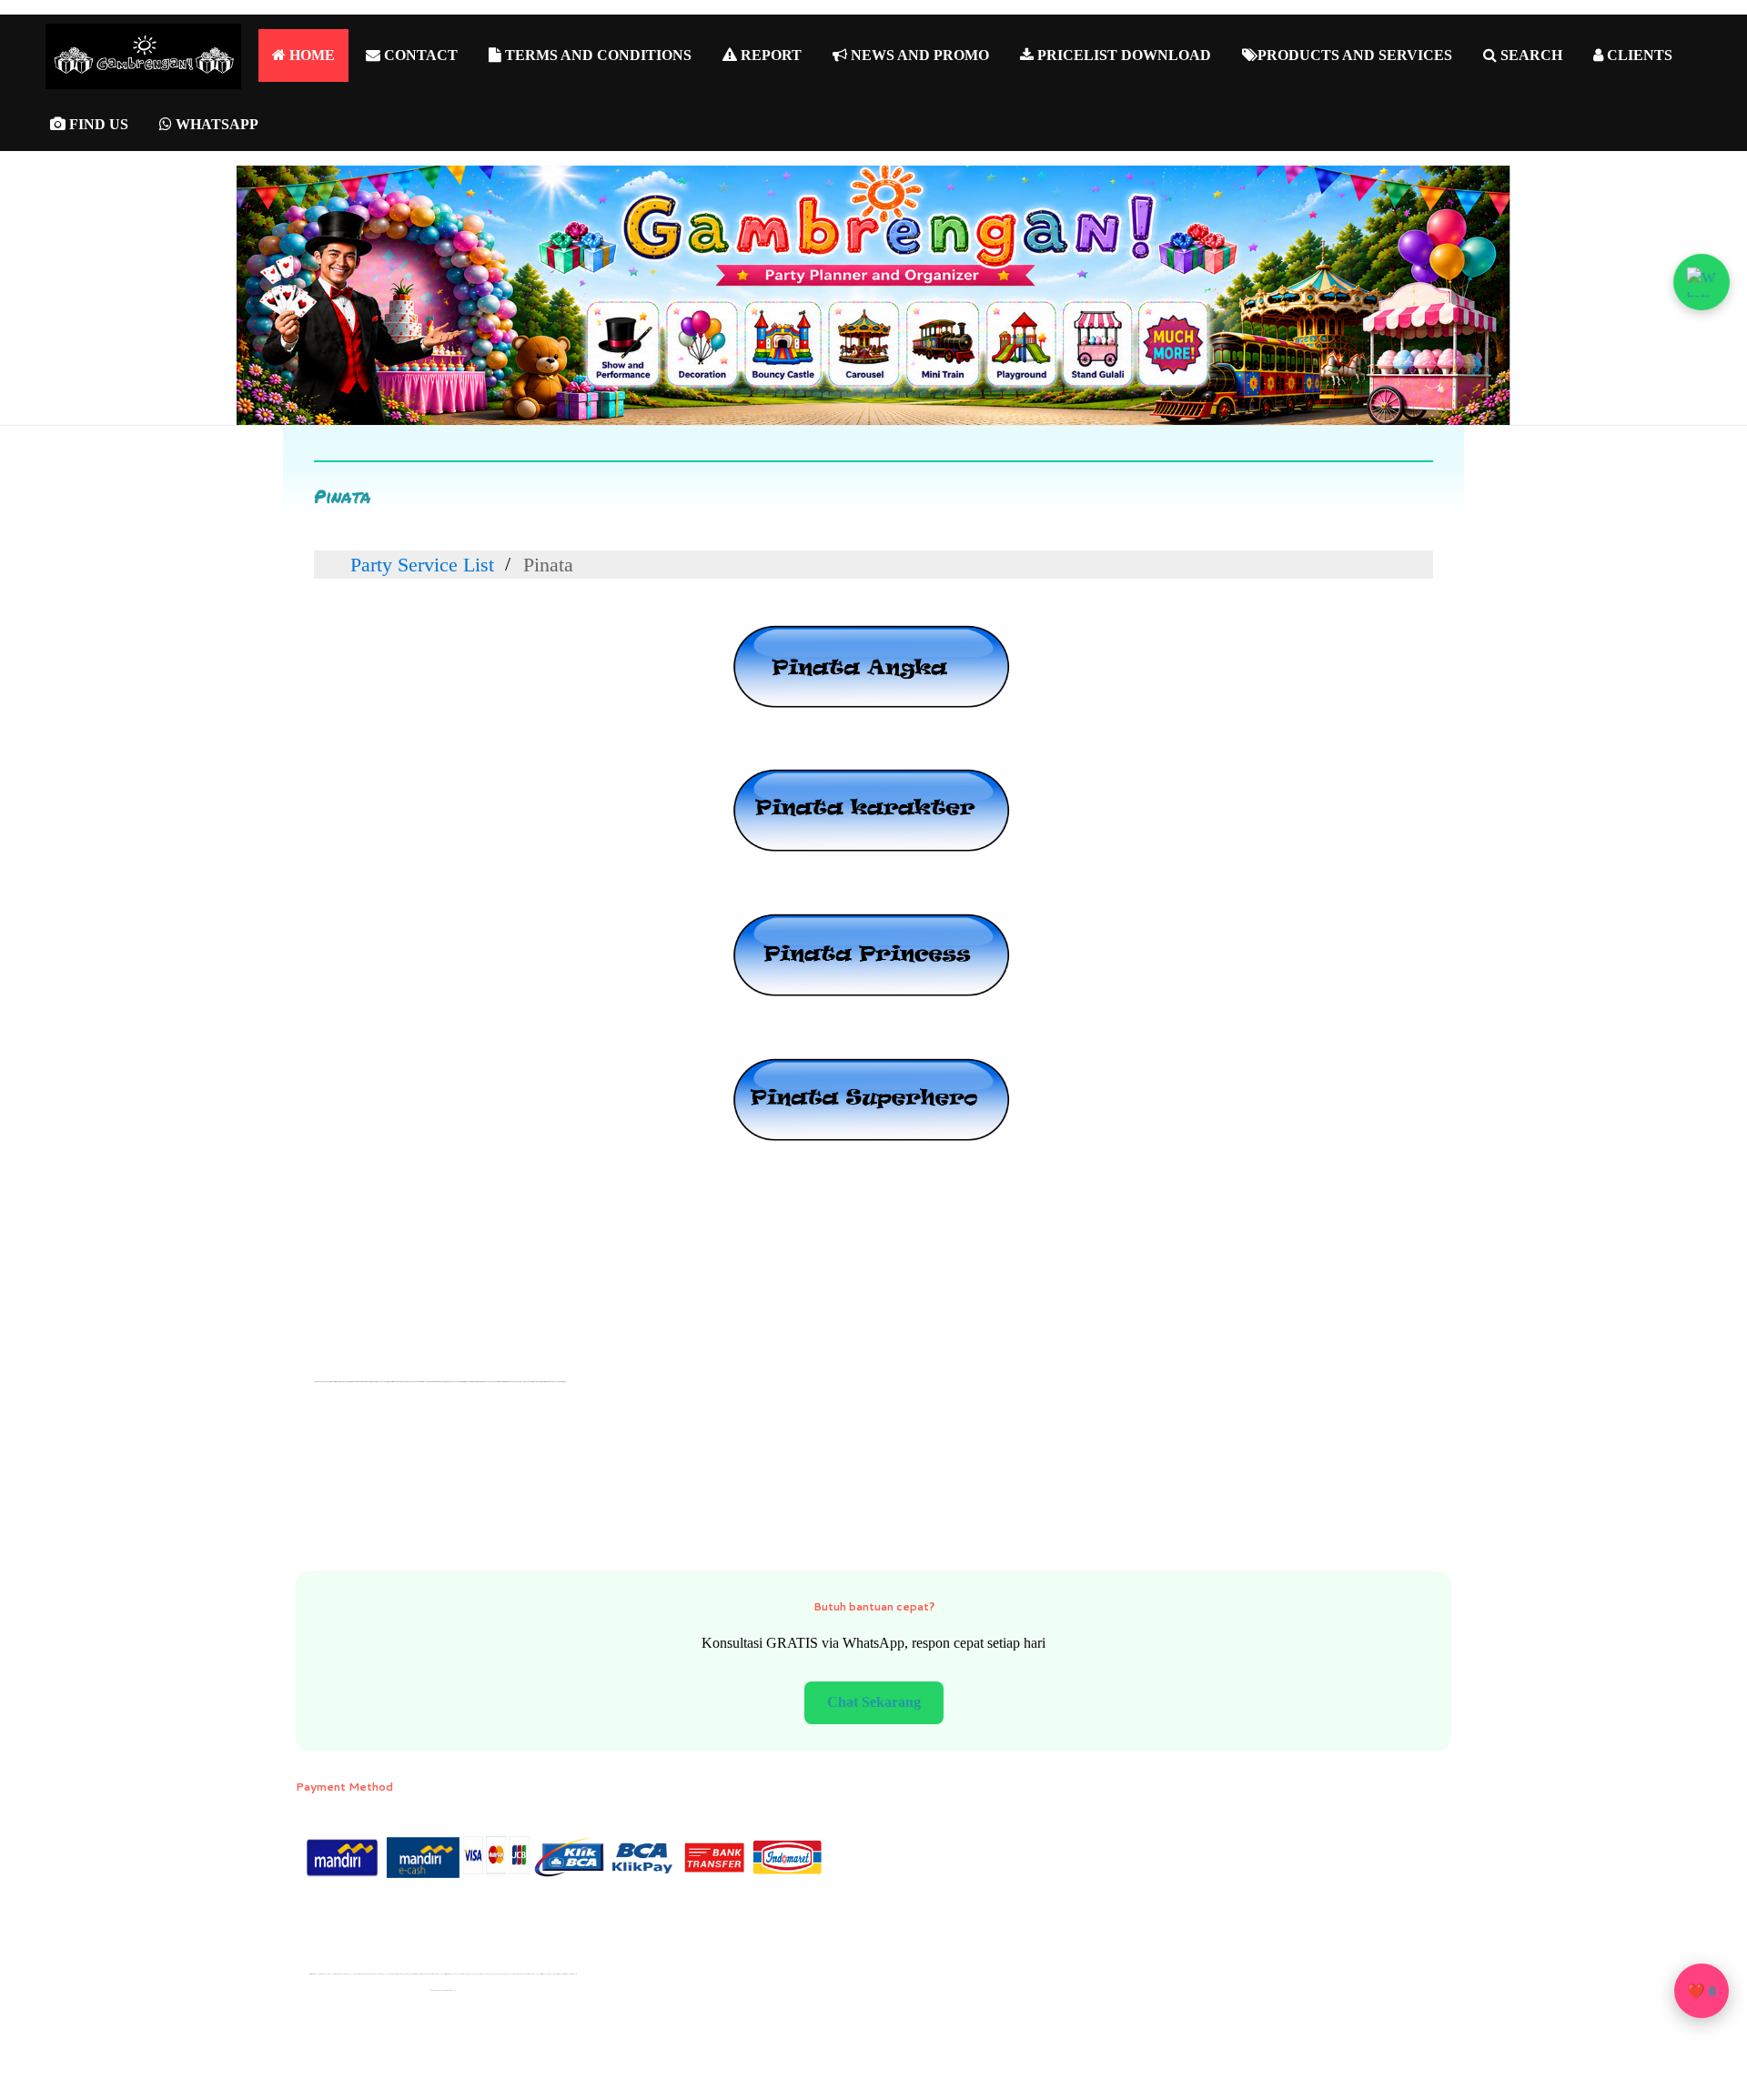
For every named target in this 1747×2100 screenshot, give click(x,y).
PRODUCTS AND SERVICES (1355, 55)
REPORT (769, 55)
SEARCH (1530, 55)
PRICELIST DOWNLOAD (1122, 55)
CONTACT (419, 55)
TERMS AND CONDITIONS (596, 55)
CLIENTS (1638, 55)
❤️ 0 (1702, 1991)
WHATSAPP (215, 124)
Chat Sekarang (874, 1702)
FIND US (97, 124)
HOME (310, 55)
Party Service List (422, 564)
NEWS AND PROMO (918, 55)
